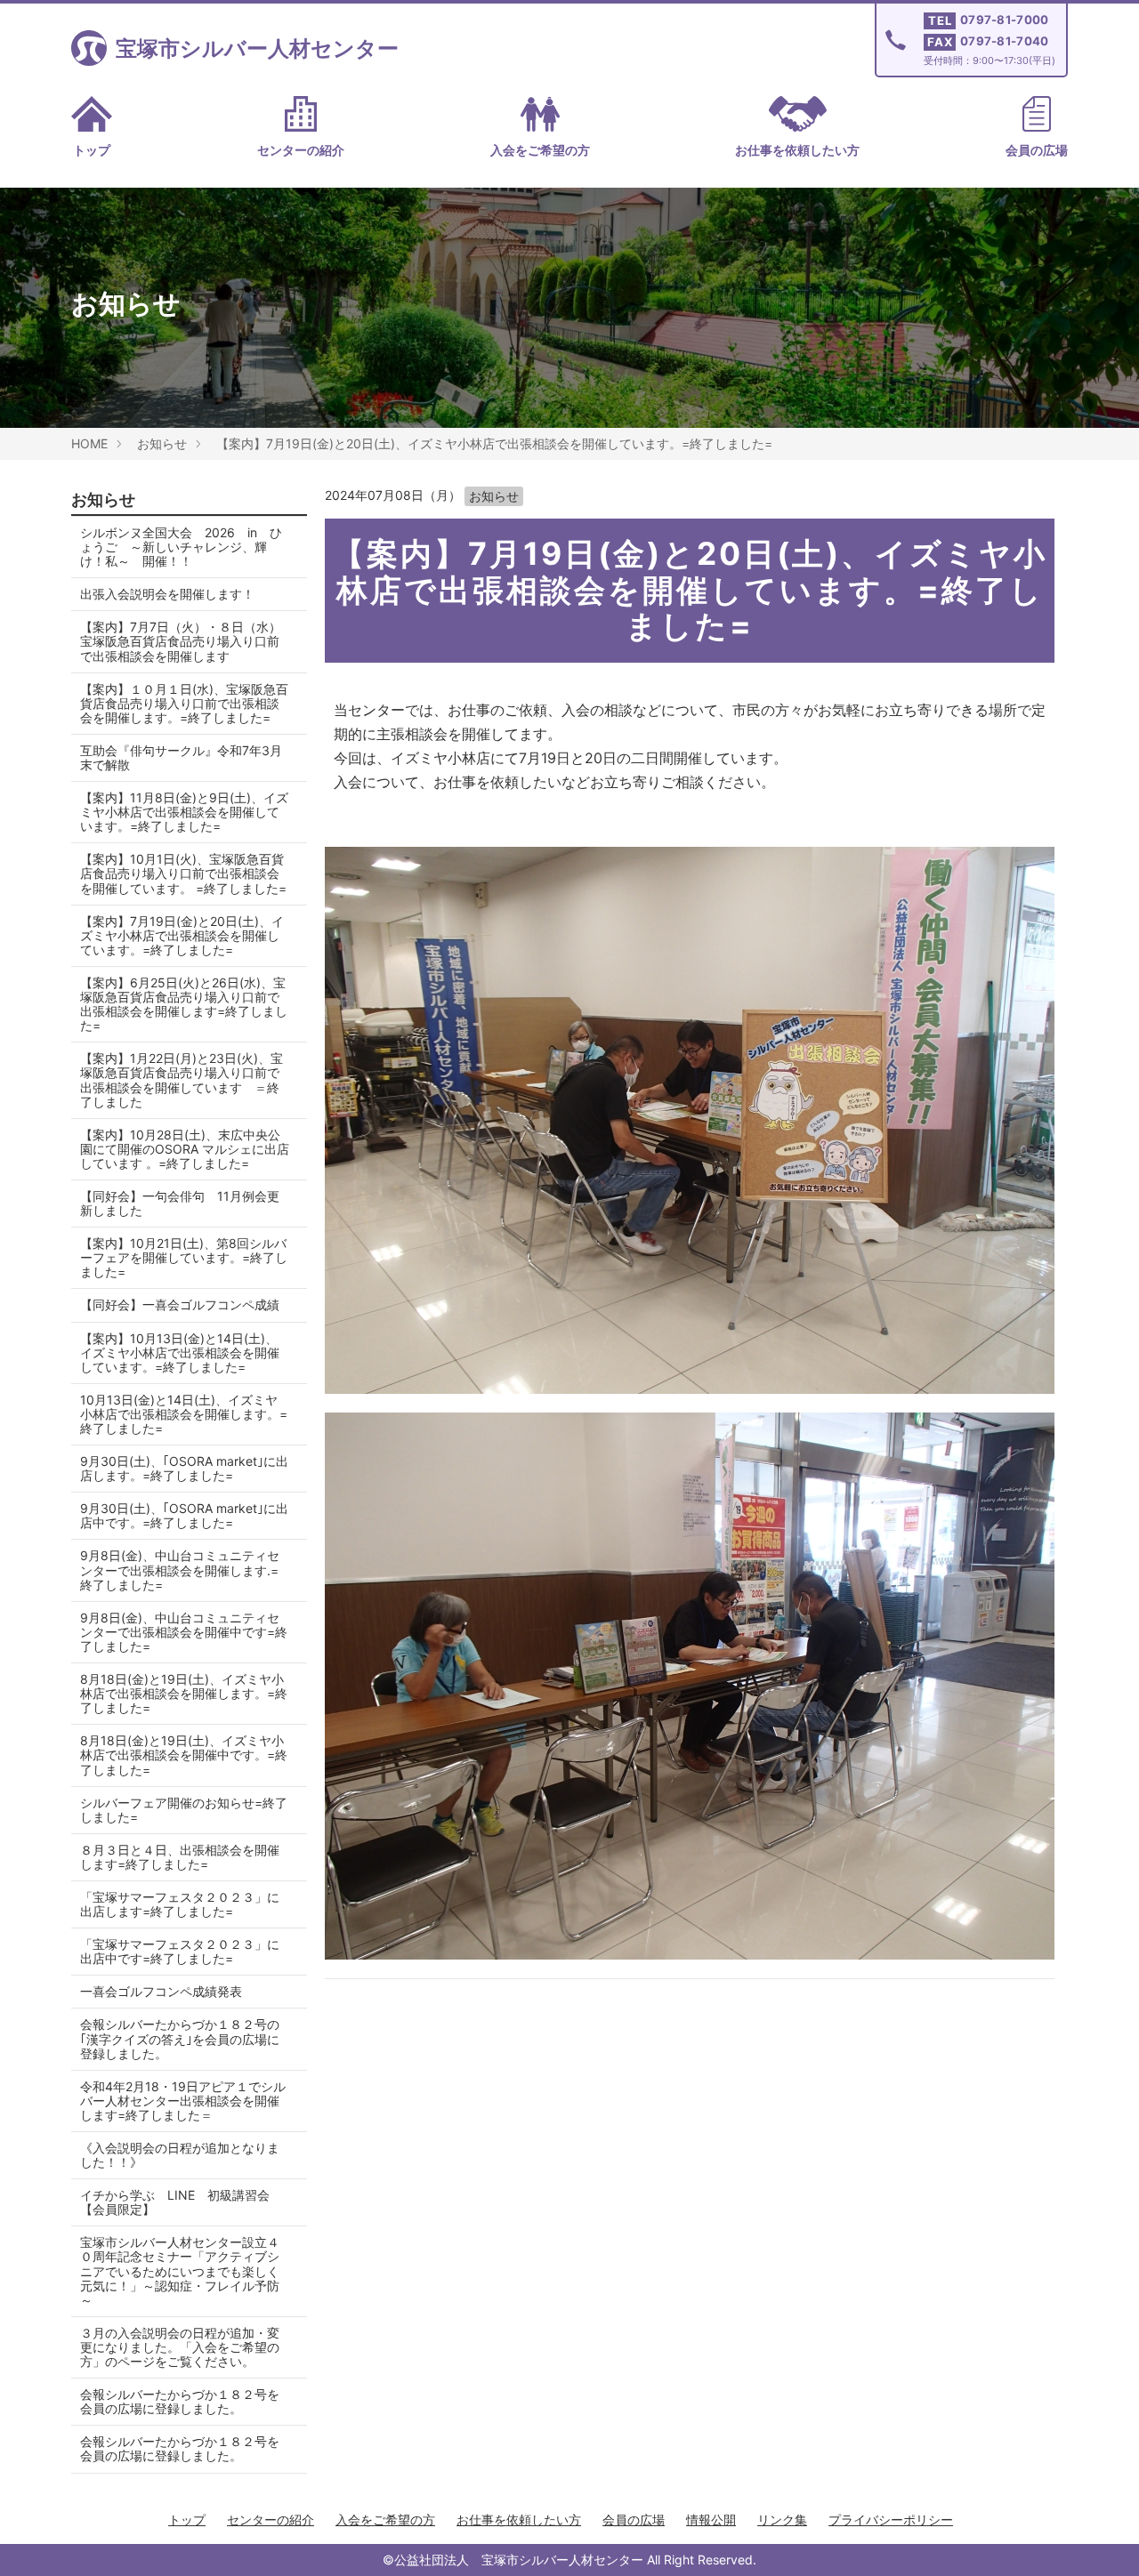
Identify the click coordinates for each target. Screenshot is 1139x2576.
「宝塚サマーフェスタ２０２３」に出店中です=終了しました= (180, 1951)
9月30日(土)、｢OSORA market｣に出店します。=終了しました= (184, 1468)
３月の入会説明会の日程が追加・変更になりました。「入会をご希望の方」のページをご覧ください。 (180, 2347)
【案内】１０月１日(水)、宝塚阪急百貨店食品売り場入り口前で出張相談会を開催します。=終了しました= (184, 703)
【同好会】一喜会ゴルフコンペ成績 (180, 1304)
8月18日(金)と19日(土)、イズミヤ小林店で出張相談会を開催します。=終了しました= (184, 1693)
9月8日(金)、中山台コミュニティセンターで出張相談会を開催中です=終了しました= (184, 1632)
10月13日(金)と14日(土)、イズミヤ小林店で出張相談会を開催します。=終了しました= (184, 1414)
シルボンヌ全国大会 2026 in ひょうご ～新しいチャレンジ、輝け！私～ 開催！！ (181, 547)
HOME (89, 443)
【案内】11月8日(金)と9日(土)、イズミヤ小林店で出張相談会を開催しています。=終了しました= (184, 812)
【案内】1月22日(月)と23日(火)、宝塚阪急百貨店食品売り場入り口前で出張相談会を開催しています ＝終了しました (182, 1079)
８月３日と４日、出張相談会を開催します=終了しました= (180, 1857)
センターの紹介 (301, 150)
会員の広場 (1037, 150)
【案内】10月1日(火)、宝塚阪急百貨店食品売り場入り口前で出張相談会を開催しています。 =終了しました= (183, 873)
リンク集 (782, 2520)
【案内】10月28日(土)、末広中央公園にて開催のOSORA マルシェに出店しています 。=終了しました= (185, 1149)
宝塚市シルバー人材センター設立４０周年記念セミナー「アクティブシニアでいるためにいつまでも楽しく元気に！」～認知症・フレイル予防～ (180, 2270)
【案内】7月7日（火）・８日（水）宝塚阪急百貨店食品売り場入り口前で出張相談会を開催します (181, 641)
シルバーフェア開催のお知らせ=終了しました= (184, 1810)
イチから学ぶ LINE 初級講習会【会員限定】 (175, 2202)
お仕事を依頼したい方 (797, 150)
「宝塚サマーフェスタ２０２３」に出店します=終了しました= (180, 1904)
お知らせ (162, 443)
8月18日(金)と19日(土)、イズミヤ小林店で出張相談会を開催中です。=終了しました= (184, 1755)
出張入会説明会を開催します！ (167, 594)
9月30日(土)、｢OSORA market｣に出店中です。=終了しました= (184, 1515)
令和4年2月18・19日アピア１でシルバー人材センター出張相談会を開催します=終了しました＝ (183, 2101)
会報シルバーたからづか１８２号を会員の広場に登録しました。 (180, 2401)
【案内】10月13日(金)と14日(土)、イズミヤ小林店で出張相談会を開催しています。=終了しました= (180, 1352)
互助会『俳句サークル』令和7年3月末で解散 (181, 757)
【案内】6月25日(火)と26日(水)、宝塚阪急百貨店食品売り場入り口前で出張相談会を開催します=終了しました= (184, 1004)
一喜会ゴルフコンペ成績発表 (161, 1991)
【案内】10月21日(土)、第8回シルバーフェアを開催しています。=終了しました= (184, 1257)
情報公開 (711, 2520)
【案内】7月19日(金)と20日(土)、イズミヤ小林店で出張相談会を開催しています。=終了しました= (494, 443)
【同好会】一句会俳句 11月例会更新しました (180, 1203)
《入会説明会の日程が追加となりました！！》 (180, 2155)
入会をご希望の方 (540, 150)
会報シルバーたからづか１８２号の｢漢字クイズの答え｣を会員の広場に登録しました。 (180, 2038)
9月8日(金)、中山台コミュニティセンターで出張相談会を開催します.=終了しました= (180, 1570)
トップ (92, 150)
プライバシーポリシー (891, 2520)
